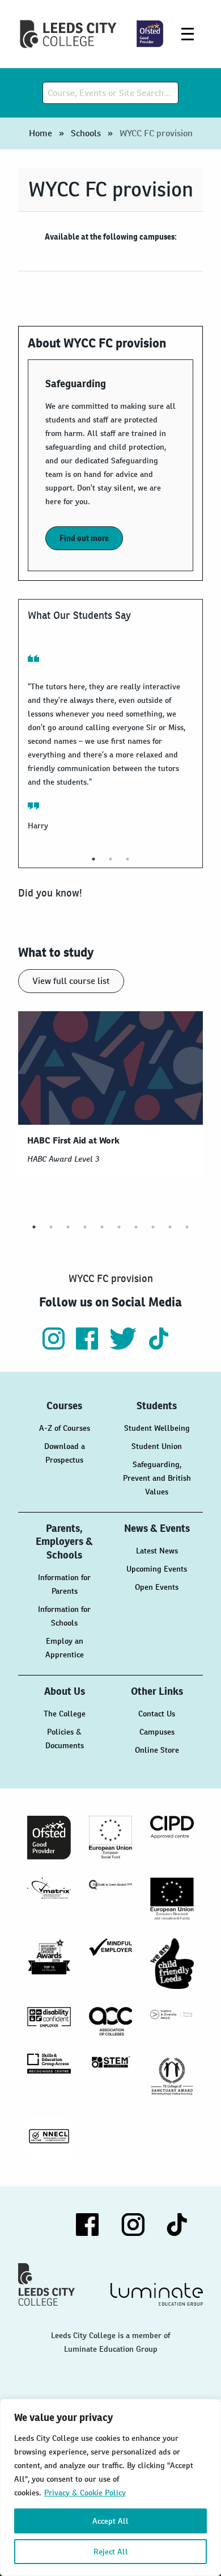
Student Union (157, 1446)
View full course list (71, 981)
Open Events (157, 1587)
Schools (86, 133)
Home (41, 133)
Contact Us (157, 1714)
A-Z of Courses (65, 1428)
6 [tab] (119, 1227)
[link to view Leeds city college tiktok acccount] (159, 1346)
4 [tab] (85, 1227)
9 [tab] (170, 1227)
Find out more (84, 538)
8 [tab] (153, 1227)
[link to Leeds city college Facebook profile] (88, 1346)
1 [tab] (93, 859)
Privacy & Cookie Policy (85, 2493)
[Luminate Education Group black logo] (157, 2294)
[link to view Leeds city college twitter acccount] (124, 1346)
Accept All (110, 2521)
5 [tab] (102, 1227)
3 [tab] (127, 859)
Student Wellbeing (157, 1428)
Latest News (157, 1551)
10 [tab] (187, 1227)
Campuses (157, 1732)
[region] (110, 2487)
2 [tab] (110, 859)
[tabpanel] (109, 745)
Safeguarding (76, 384)
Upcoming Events (157, 1569)
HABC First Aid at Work (73, 1149)
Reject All (111, 2552)
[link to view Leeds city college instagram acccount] (55, 1346)
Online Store (157, 1750)
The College (65, 1714)
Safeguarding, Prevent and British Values (157, 1478)
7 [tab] (136, 1227)
